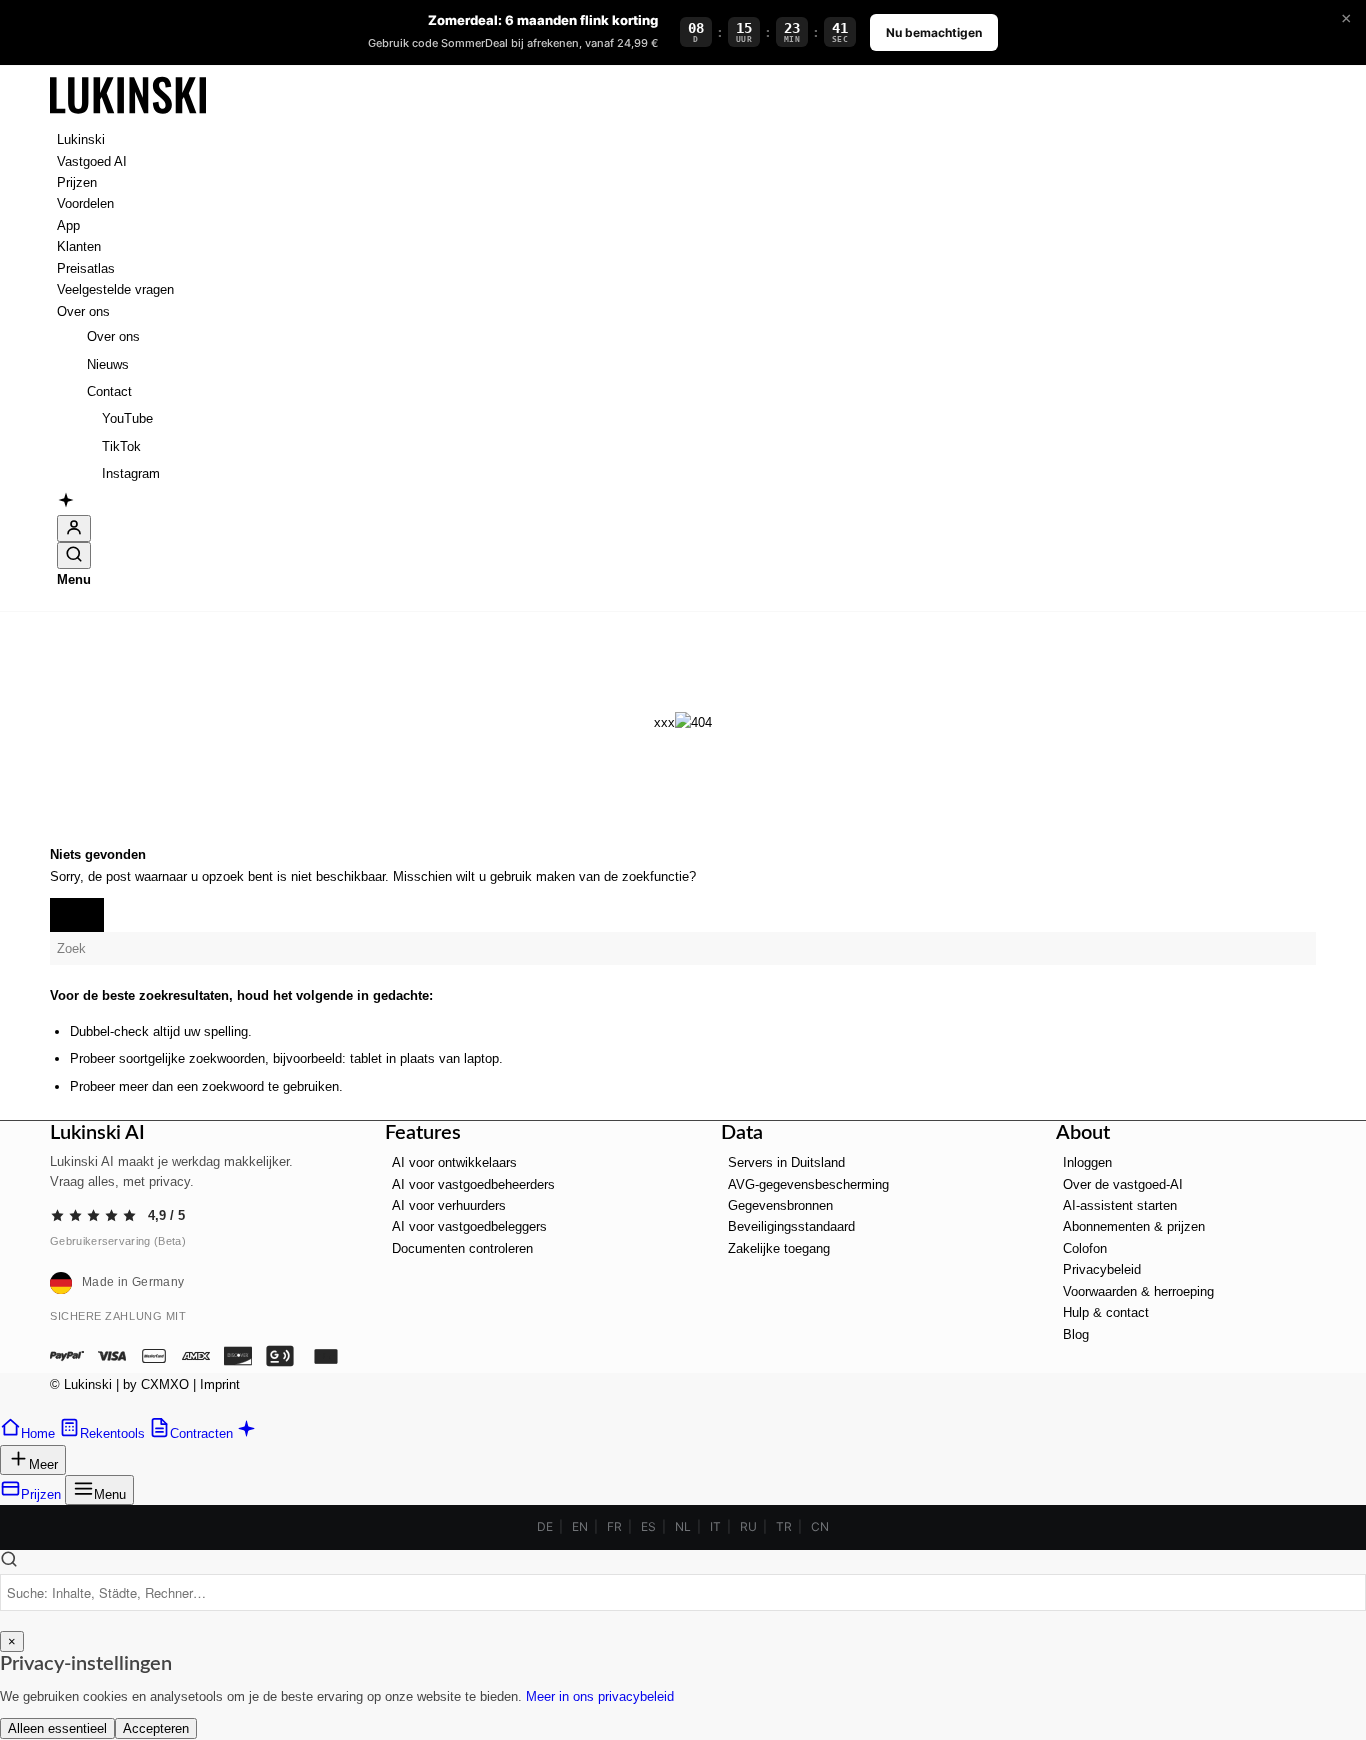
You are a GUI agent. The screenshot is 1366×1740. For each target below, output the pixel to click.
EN (580, 1526)
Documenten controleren (462, 1248)
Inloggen (1087, 1162)
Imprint (220, 1384)
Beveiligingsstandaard (791, 1226)
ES (648, 1526)
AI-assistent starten (1120, 1205)
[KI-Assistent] (66, 503)
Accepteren (156, 1728)
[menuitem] (686, 139)
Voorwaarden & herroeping (1138, 1291)
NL (683, 1526)
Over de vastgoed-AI (1123, 1184)
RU (748, 1526)
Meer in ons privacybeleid (600, 1696)
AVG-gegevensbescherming (808, 1184)
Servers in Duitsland (786, 1162)
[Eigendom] (128, 118)
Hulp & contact (1106, 1312)
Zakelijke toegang (779, 1248)
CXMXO (165, 1384)
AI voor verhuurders (449, 1205)
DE (545, 1526)
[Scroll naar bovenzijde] (6, 1406)
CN (820, 1526)
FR (614, 1526)
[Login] (74, 528)
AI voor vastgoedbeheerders (473, 1184)
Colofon (1085, 1248)
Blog (1076, 1334)
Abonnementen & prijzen (1134, 1226)
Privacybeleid (1102, 1269)
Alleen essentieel (57, 1728)
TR (784, 1526)
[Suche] (74, 555)
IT (715, 1526)
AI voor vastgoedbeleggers (469, 1226)
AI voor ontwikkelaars (454, 1162)
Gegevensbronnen (780, 1205)
